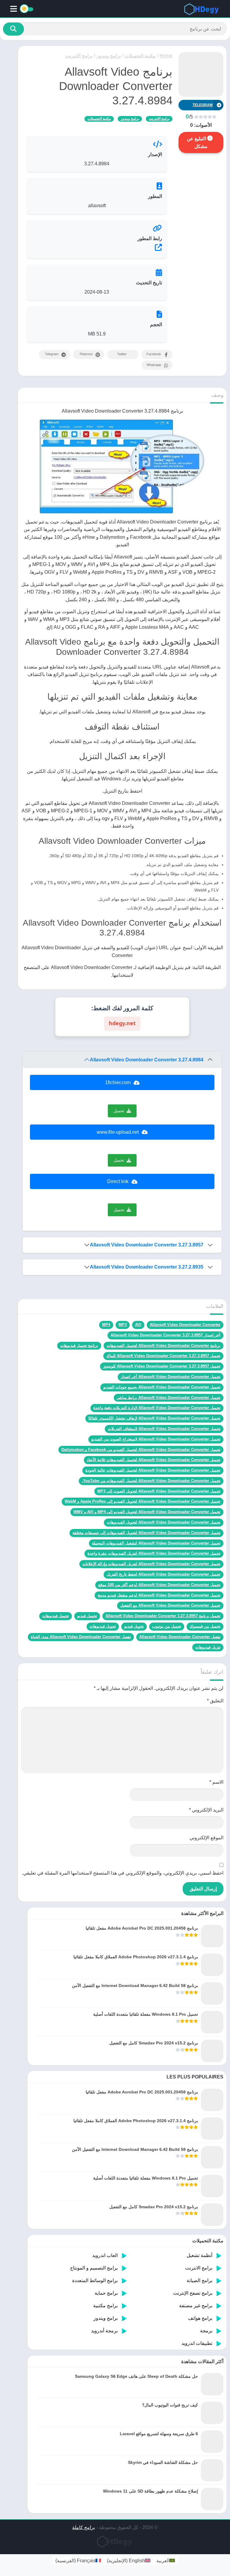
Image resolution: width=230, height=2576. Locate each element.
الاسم (216, 1782)
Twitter (122, 354)
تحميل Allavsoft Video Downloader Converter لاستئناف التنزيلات (164, 1429)
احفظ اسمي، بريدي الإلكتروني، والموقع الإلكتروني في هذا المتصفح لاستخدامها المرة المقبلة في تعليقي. (123, 1873)
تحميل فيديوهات (56, 1616)
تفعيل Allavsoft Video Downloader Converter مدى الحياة (81, 1637)
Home (166, 56)
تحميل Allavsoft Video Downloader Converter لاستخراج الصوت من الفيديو (156, 1439)
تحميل (119, 1111)
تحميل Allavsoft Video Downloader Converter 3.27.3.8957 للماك (163, 1356)
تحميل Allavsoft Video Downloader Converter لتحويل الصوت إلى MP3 (159, 1491)
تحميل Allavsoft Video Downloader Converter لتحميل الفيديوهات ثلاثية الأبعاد (154, 1460)
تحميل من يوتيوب (167, 1626)
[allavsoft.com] (97, 247)
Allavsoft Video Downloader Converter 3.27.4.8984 (147, 1060)
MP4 (106, 1325)
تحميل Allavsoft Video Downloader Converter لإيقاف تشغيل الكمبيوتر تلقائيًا (154, 1418)
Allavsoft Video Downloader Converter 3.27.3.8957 (147, 1245)
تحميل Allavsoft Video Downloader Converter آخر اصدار (171, 1377)
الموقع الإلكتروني (206, 1838)
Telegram (52, 354)
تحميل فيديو (87, 1616)
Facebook (154, 354)
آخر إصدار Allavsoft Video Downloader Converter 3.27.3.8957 (165, 1335)
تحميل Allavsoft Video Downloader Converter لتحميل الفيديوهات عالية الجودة (153, 1470)
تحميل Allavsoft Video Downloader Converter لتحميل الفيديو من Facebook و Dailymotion (141, 1450)
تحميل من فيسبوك (205, 1626)
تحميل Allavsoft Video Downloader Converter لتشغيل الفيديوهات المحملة (156, 1543)
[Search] (13, 29)
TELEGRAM (203, 105)
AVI (138, 1325)
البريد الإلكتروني (206, 1810)
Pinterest (86, 354)
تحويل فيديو (134, 1626)
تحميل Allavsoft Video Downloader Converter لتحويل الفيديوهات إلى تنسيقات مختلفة (146, 1533)
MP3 (123, 1325)
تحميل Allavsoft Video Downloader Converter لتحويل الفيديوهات (164, 1522)
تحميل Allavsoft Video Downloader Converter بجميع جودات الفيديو (162, 1387)
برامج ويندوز (109, 56)
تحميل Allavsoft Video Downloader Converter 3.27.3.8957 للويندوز (162, 1366)
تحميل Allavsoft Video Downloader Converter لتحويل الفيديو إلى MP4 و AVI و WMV (147, 1512)
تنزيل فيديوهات (208, 1647)
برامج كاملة (84, 2527)
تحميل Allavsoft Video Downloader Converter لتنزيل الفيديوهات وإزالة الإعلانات (151, 1564)
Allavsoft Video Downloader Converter (185, 1325)
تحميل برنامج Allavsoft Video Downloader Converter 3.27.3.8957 (163, 1616)
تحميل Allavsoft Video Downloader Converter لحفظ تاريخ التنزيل (164, 1574)
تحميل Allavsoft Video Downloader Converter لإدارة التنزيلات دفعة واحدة (157, 1408)
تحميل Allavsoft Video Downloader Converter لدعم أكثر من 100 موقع (159, 1585)
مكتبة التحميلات (140, 56)
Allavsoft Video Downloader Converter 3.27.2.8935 (147, 1267)
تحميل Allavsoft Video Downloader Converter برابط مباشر (169, 1398)
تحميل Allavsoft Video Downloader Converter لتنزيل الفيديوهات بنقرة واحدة (154, 1553)
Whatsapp (154, 365)
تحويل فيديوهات (103, 1626)
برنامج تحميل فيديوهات (79, 1346)
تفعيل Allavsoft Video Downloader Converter (180, 1637)
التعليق (215, 1701)
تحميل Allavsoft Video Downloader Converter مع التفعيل (170, 1605)
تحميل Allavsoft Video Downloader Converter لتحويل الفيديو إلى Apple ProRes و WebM (143, 1501)
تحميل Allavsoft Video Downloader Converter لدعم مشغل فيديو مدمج (159, 1595)
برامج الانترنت (79, 56)
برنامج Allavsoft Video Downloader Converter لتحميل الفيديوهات (164, 1346)
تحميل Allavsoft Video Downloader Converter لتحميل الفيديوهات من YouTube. (151, 1481)
